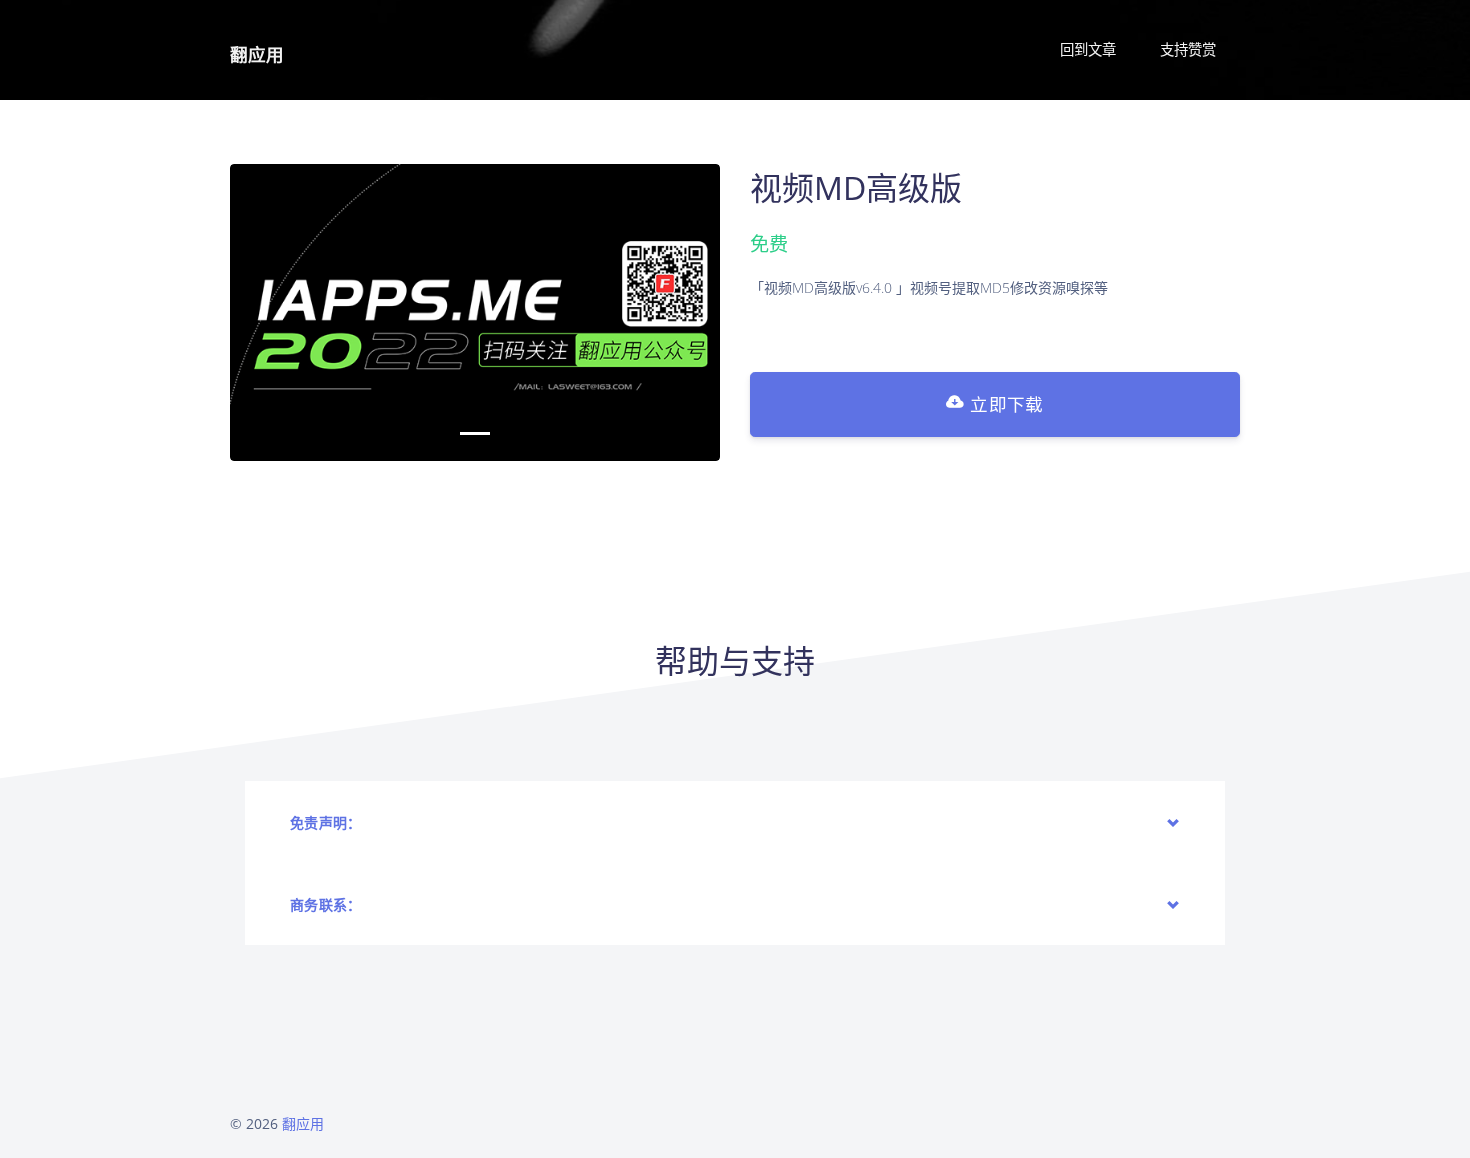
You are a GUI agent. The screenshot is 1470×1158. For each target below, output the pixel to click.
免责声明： (326, 822)
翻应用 (257, 54)
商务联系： (326, 904)
